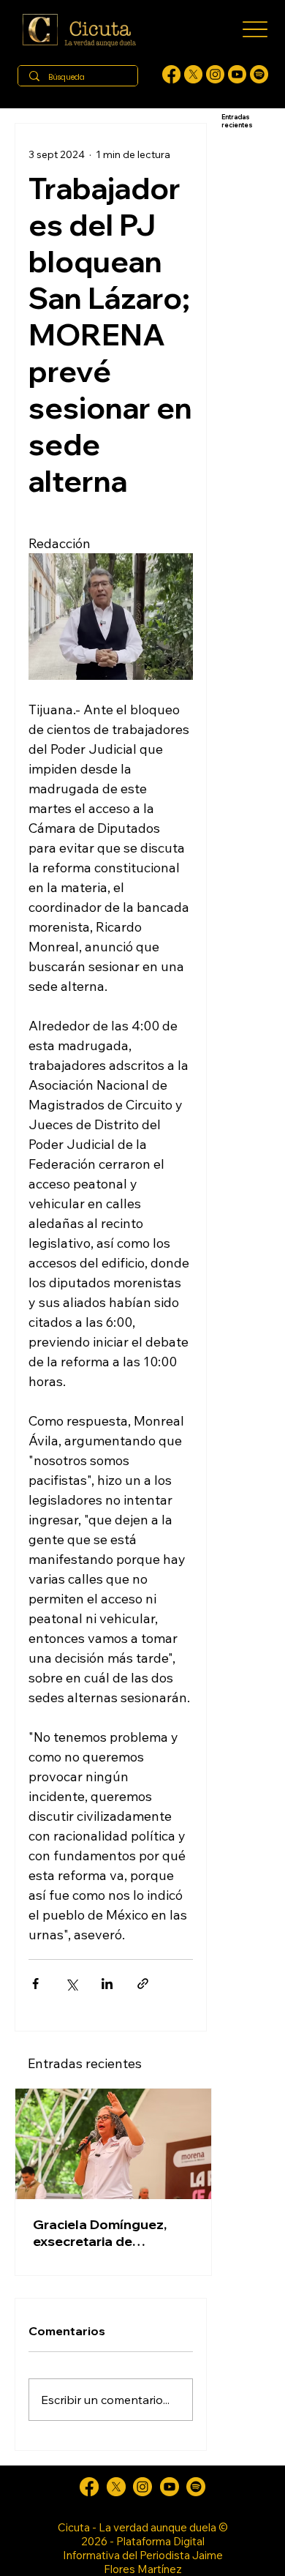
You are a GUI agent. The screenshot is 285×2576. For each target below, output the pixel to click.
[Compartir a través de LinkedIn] (107, 1984)
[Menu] (255, 30)
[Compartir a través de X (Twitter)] (71, 1984)
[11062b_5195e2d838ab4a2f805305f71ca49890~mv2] (193, 74)
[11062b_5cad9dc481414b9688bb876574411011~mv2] (259, 74)
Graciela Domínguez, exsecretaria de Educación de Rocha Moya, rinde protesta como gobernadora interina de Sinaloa (100, 2233)
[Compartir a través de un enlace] (143, 1984)
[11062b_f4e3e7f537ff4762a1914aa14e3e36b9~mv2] (171, 74)
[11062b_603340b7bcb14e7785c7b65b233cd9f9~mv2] (215, 74)
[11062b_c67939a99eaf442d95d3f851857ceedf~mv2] (237, 74)
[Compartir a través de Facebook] (35, 1984)
